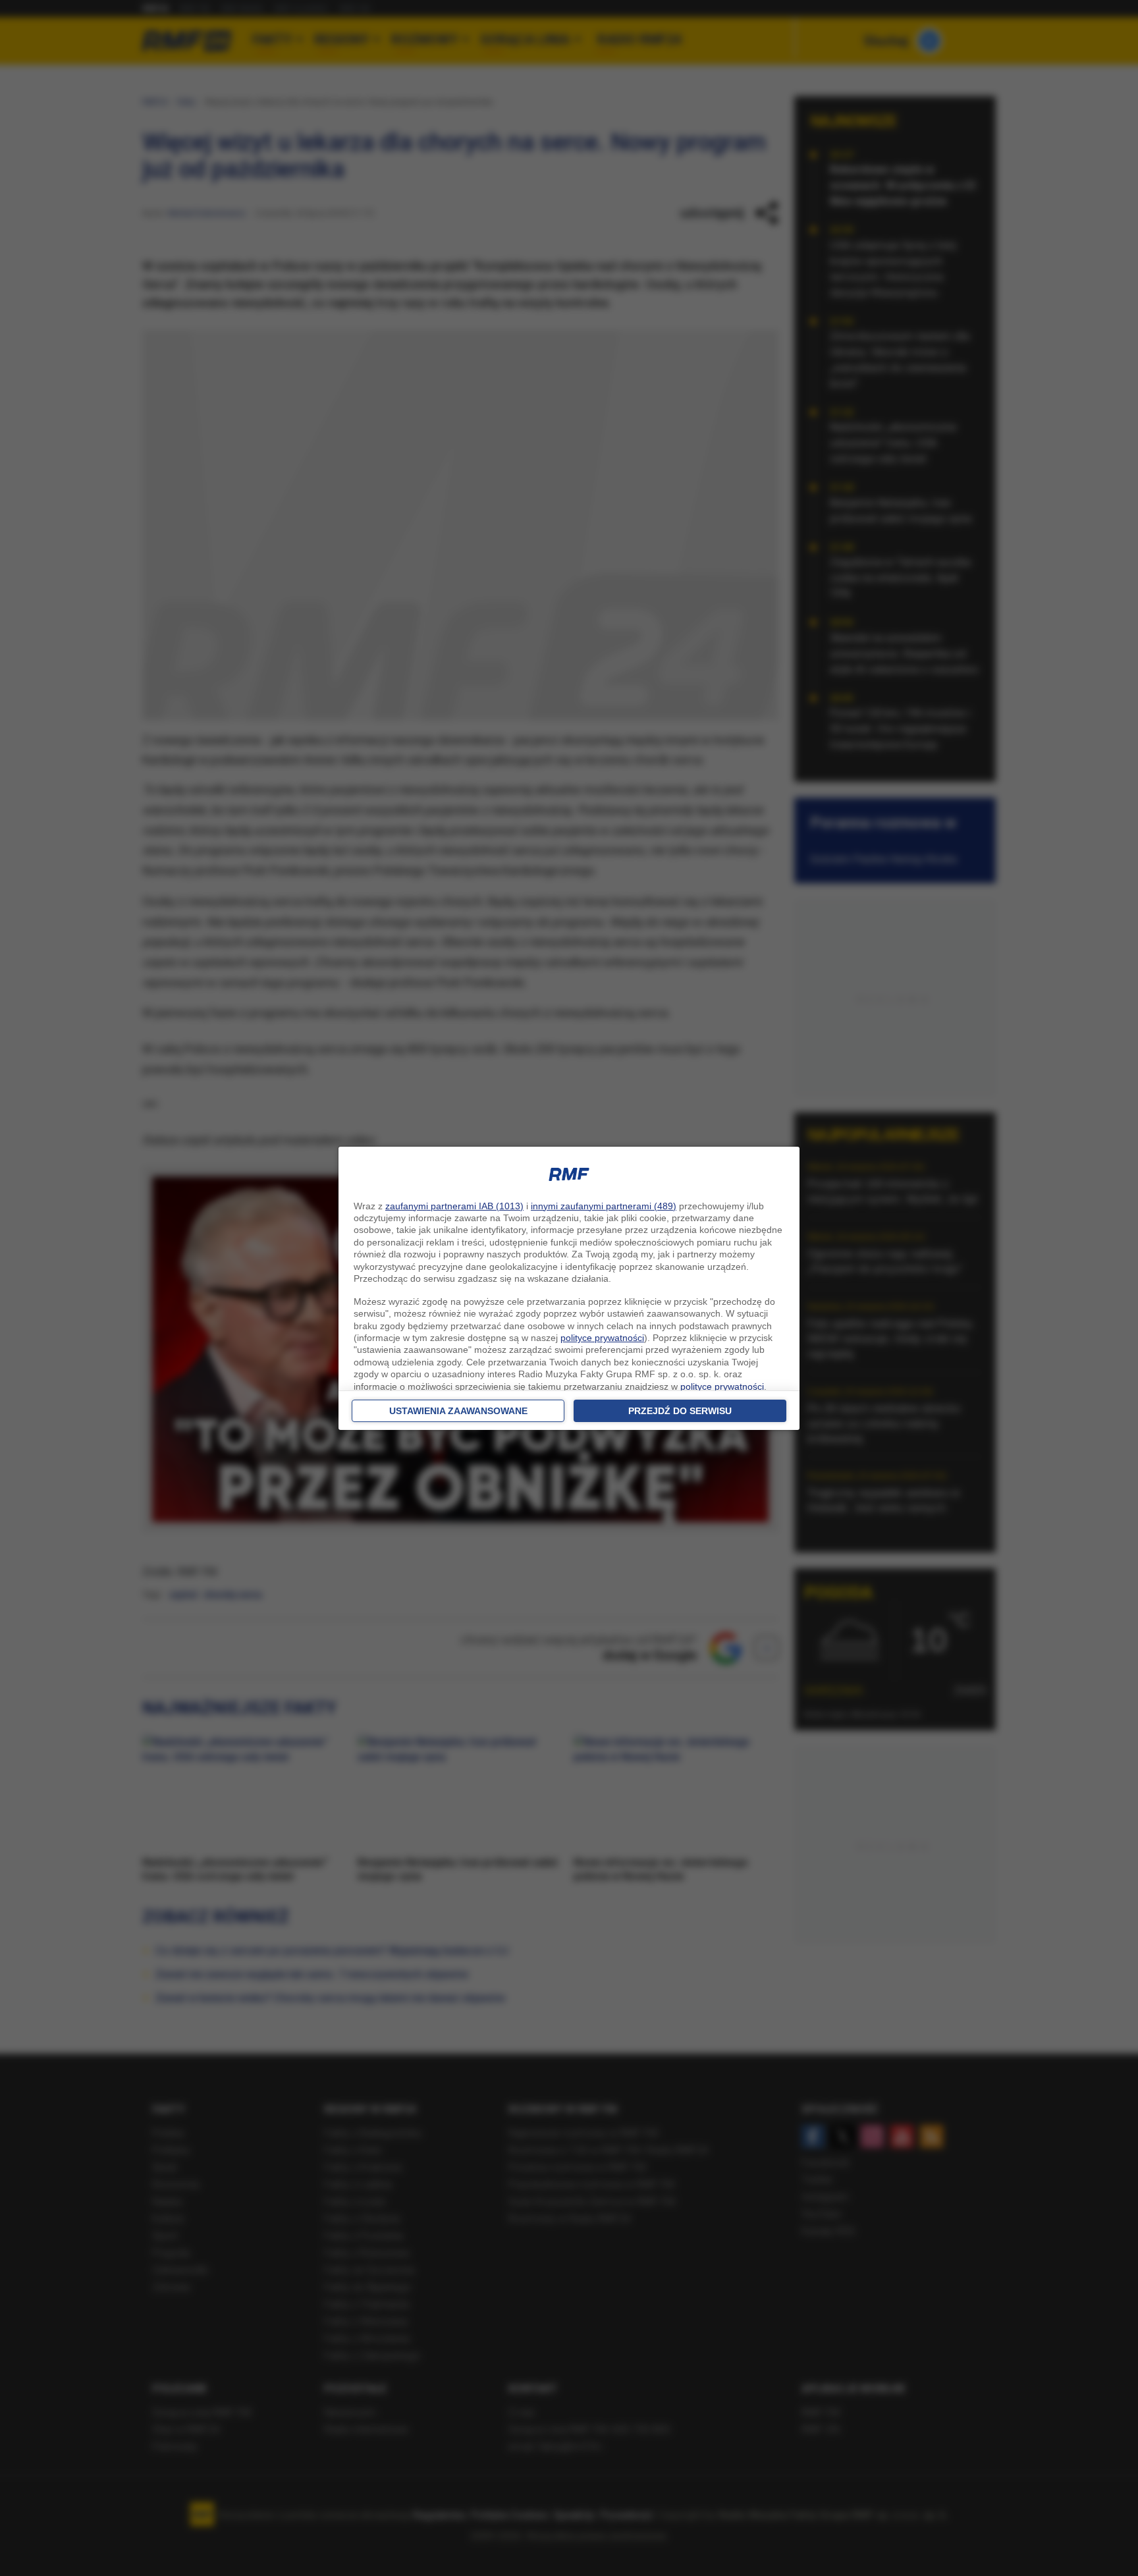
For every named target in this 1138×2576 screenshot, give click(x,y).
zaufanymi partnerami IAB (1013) (454, 1206)
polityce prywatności (602, 1338)
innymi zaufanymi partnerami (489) (604, 1206)
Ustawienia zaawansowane (458, 1411)
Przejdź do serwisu (680, 1411)
